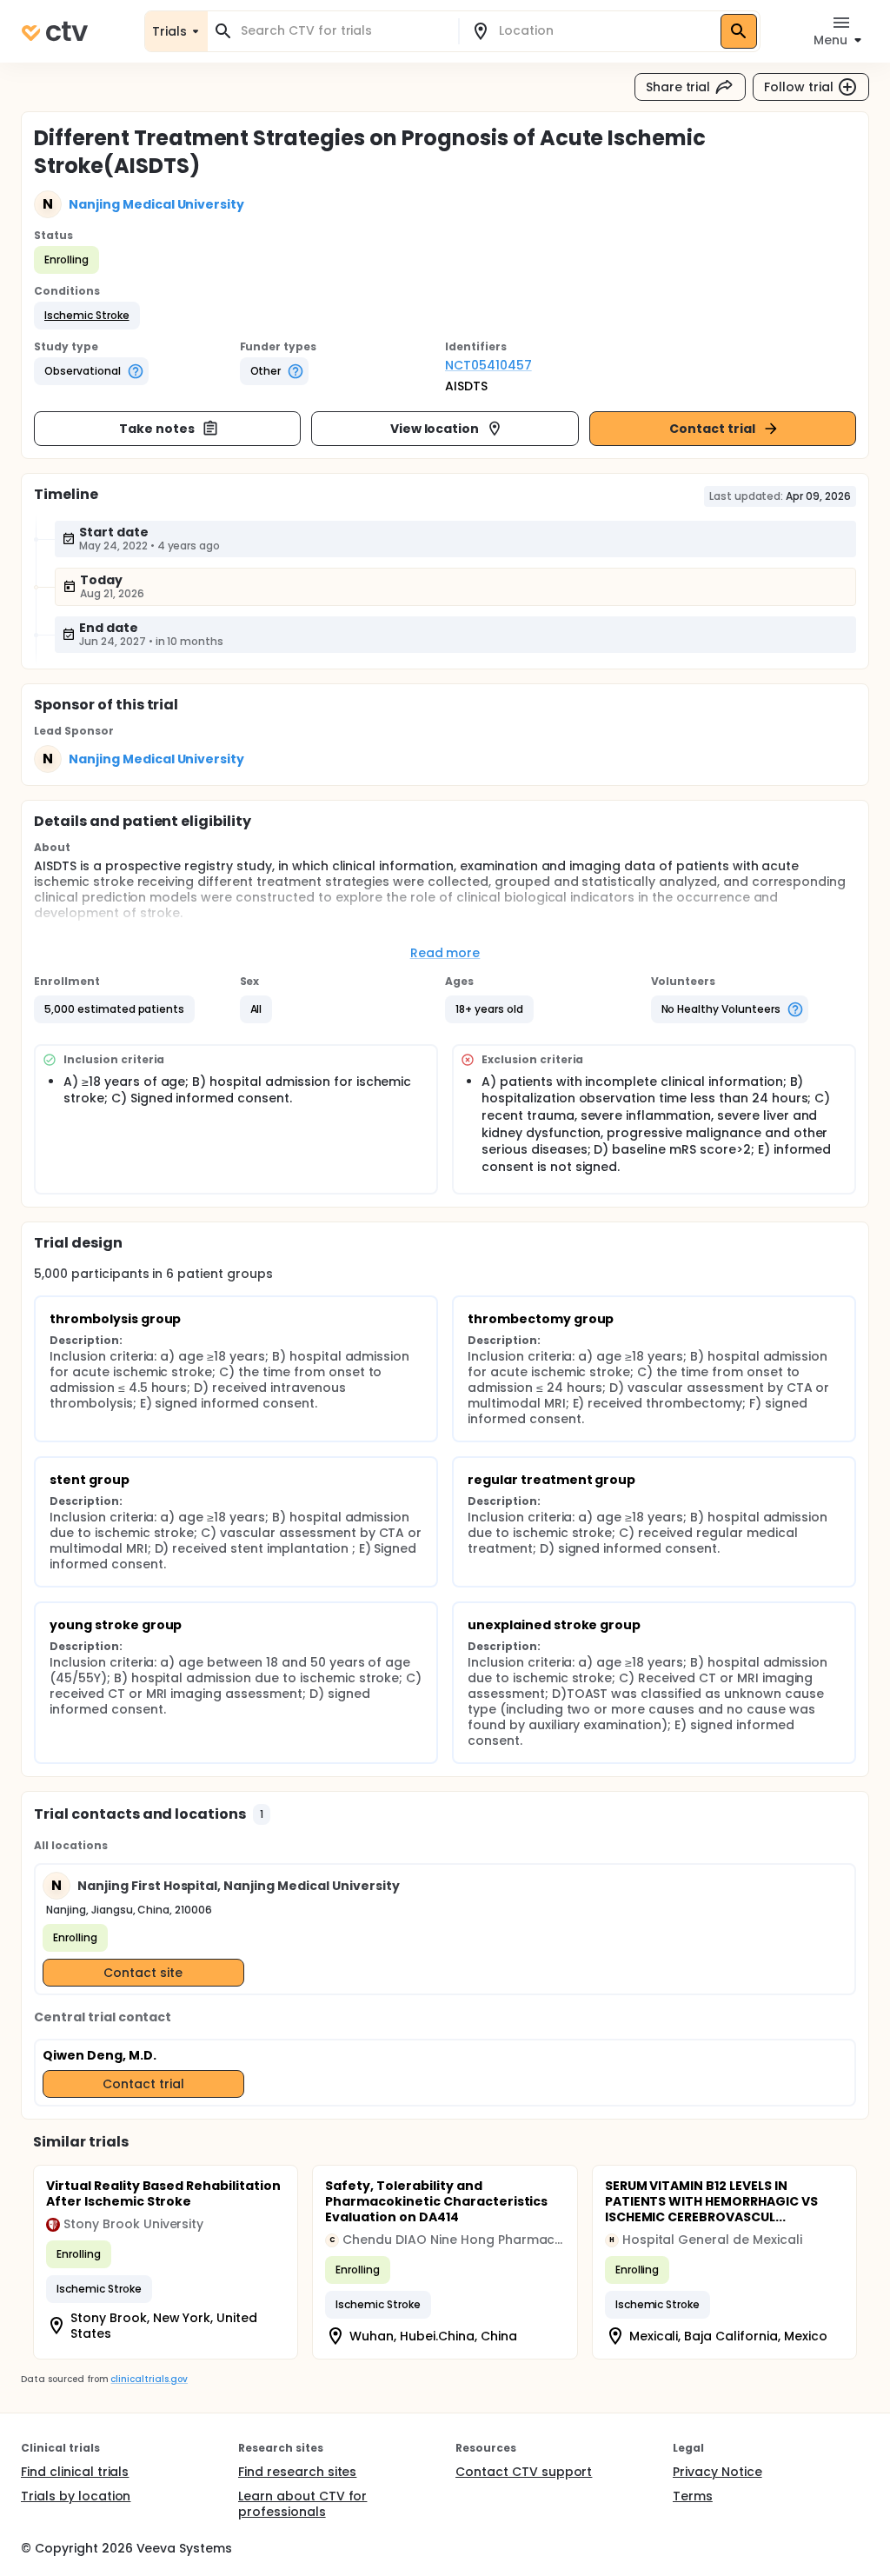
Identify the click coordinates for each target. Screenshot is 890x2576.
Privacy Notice (717, 2472)
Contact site (143, 1973)
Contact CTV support (524, 2472)
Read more (445, 953)
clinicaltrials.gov (149, 2379)
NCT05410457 (488, 365)
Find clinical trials (75, 2472)
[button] (87, 316)
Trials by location (76, 2496)
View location (435, 429)
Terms (693, 2496)
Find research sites (297, 2472)
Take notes (157, 429)
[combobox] (343, 31)
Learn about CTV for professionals (302, 2504)
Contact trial (712, 429)
